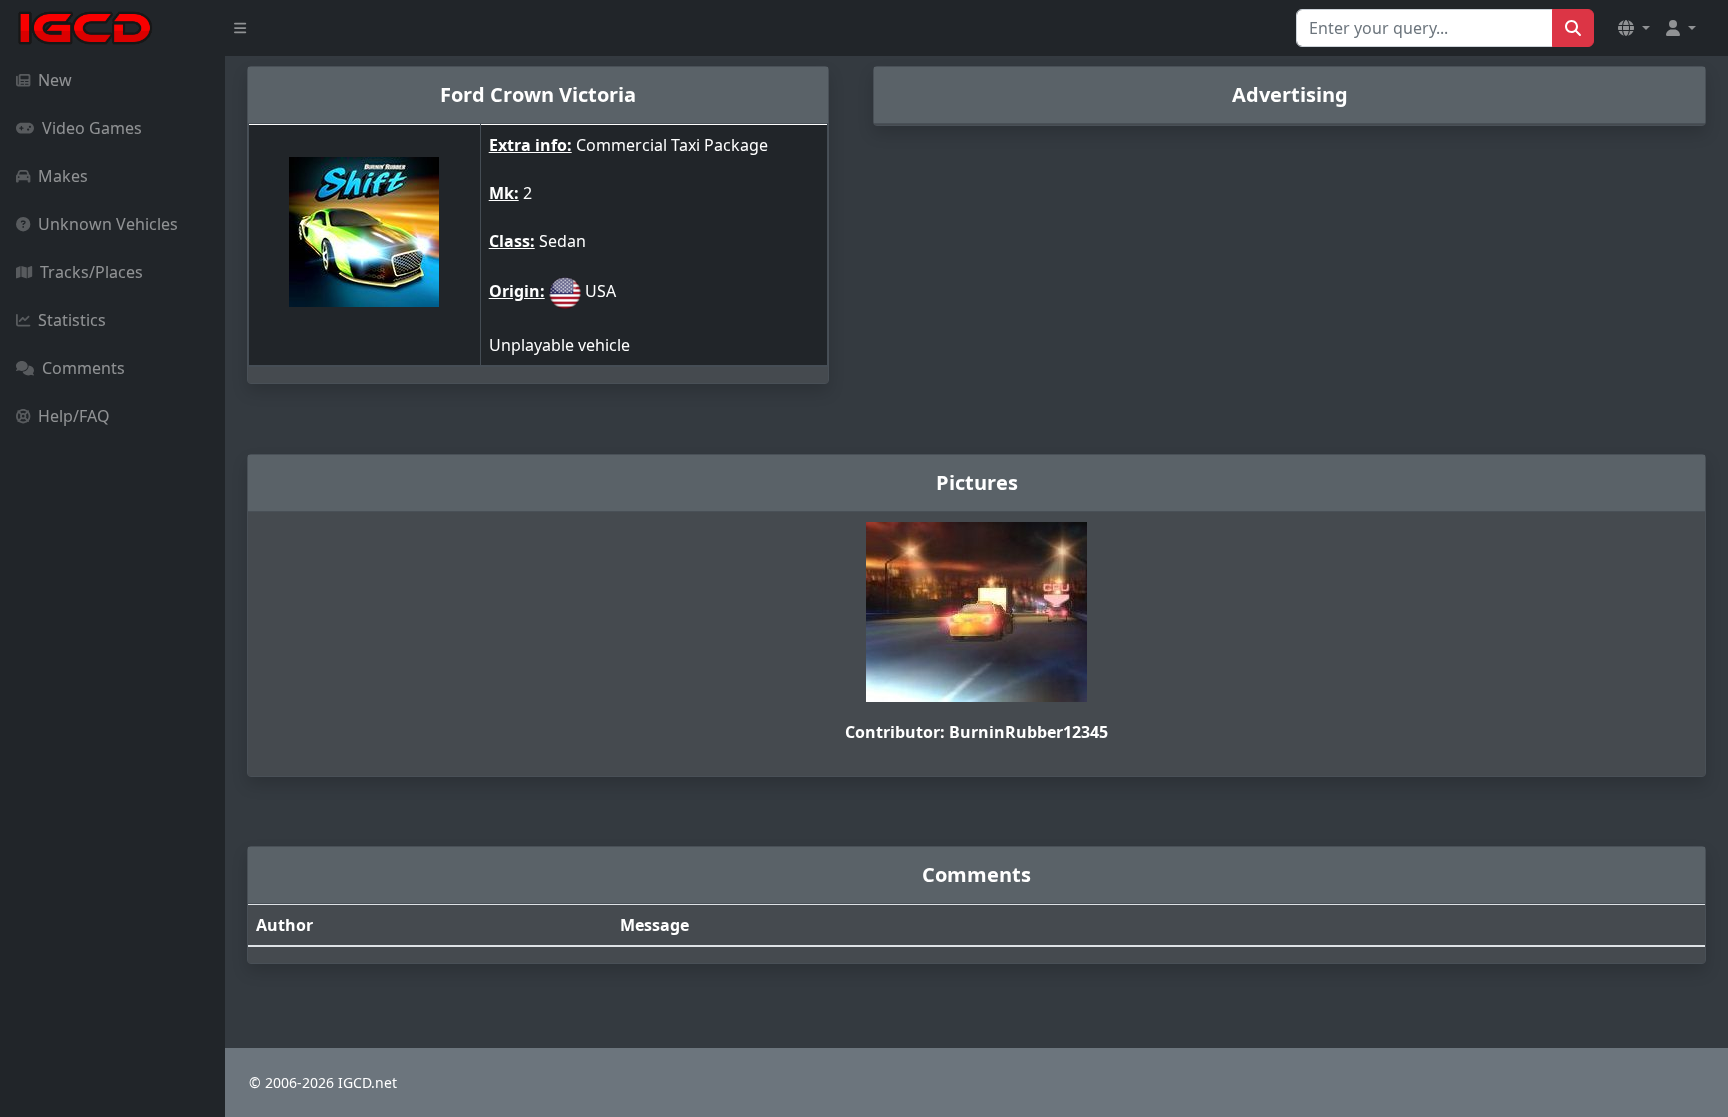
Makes (63, 176)
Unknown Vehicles (108, 224)
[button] (1634, 28)
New (55, 80)
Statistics (72, 320)
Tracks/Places (91, 272)
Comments (83, 368)
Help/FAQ (74, 416)
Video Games (92, 128)
